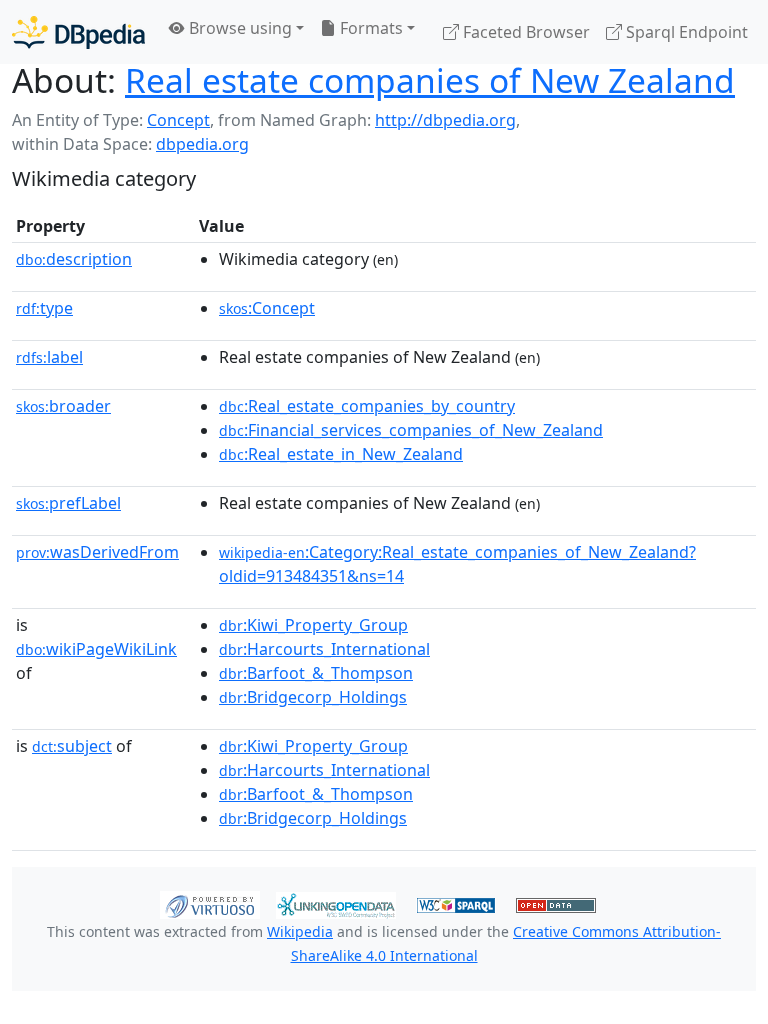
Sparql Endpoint (685, 32)
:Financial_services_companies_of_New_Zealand (411, 430)
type (44, 308)
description (74, 259)
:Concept (267, 308)
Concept (178, 120)
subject (72, 746)
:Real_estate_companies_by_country (367, 406)
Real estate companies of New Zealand (430, 80)
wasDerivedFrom (97, 552)
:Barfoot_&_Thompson (316, 673)
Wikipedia (300, 931)
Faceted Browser (524, 32)
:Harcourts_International (324, 649)
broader (63, 406)
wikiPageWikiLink (96, 649)
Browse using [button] (238, 28)
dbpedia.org (202, 144)
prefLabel (68, 503)
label (49, 357)
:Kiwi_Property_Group (313, 625)
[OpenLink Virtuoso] (210, 904)
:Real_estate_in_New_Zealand (341, 454)
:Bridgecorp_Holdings (313, 697)
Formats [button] (369, 28)
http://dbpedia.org (445, 120)
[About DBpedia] (78, 31)
